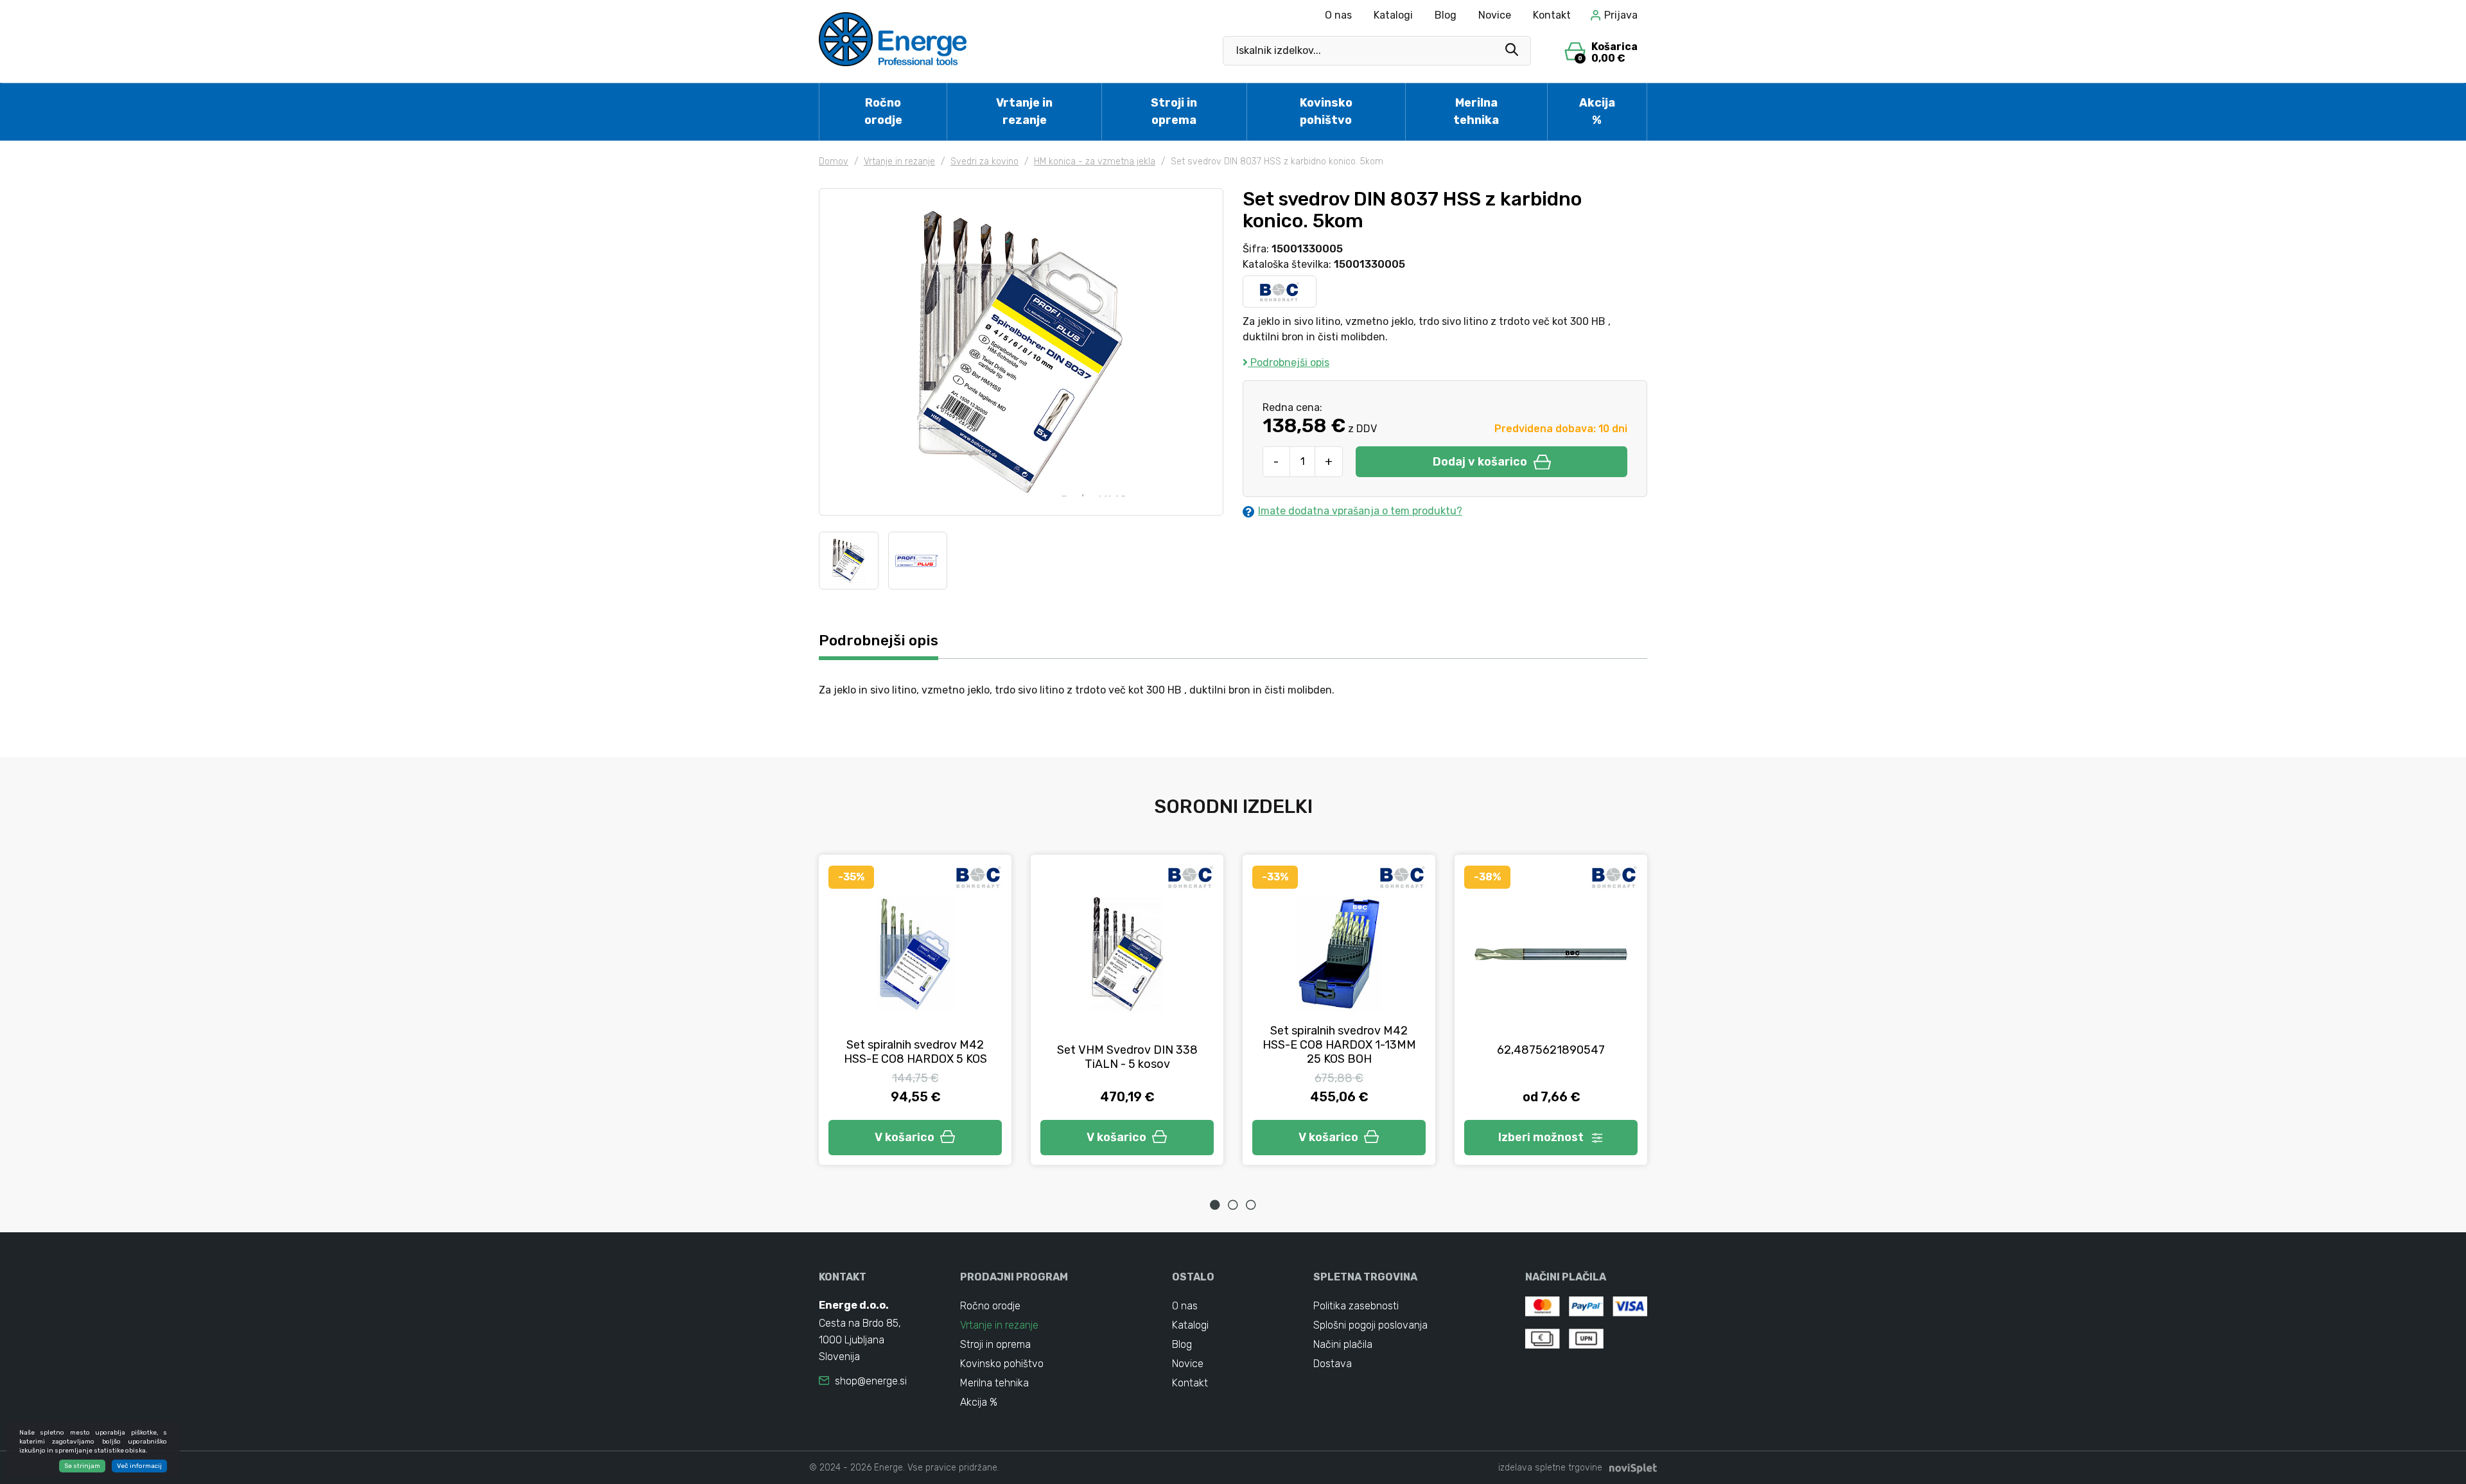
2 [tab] (1233, 1205)
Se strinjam (82, 1466)
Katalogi (1393, 15)
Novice (1495, 15)
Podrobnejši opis (1289, 362)
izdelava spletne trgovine (1550, 1468)
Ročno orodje (883, 111)
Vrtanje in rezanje (1024, 111)
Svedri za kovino (984, 161)
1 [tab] (1215, 1205)
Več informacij (139, 1466)
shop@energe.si (871, 1381)
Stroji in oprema (1174, 111)
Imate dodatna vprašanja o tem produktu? (1360, 511)
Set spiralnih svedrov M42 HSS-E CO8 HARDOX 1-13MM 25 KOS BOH (1339, 1045)
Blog (1446, 15)
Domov (834, 161)
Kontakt (1552, 15)
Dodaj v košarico (1480, 462)
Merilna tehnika (1476, 111)
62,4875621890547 (1551, 1050)
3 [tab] (1251, 1205)
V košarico (905, 1137)
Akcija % (1597, 111)
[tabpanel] (915, 1010)
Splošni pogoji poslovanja (1370, 1325)
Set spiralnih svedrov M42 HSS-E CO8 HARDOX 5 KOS (915, 1052)
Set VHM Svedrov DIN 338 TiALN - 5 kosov (1127, 1057)
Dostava (1333, 1364)
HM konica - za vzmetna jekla (1095, 161)
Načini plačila (1343, 1344)
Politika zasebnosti (1356, 1306)
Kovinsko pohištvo (1326, 111)
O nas (1338, 15)
